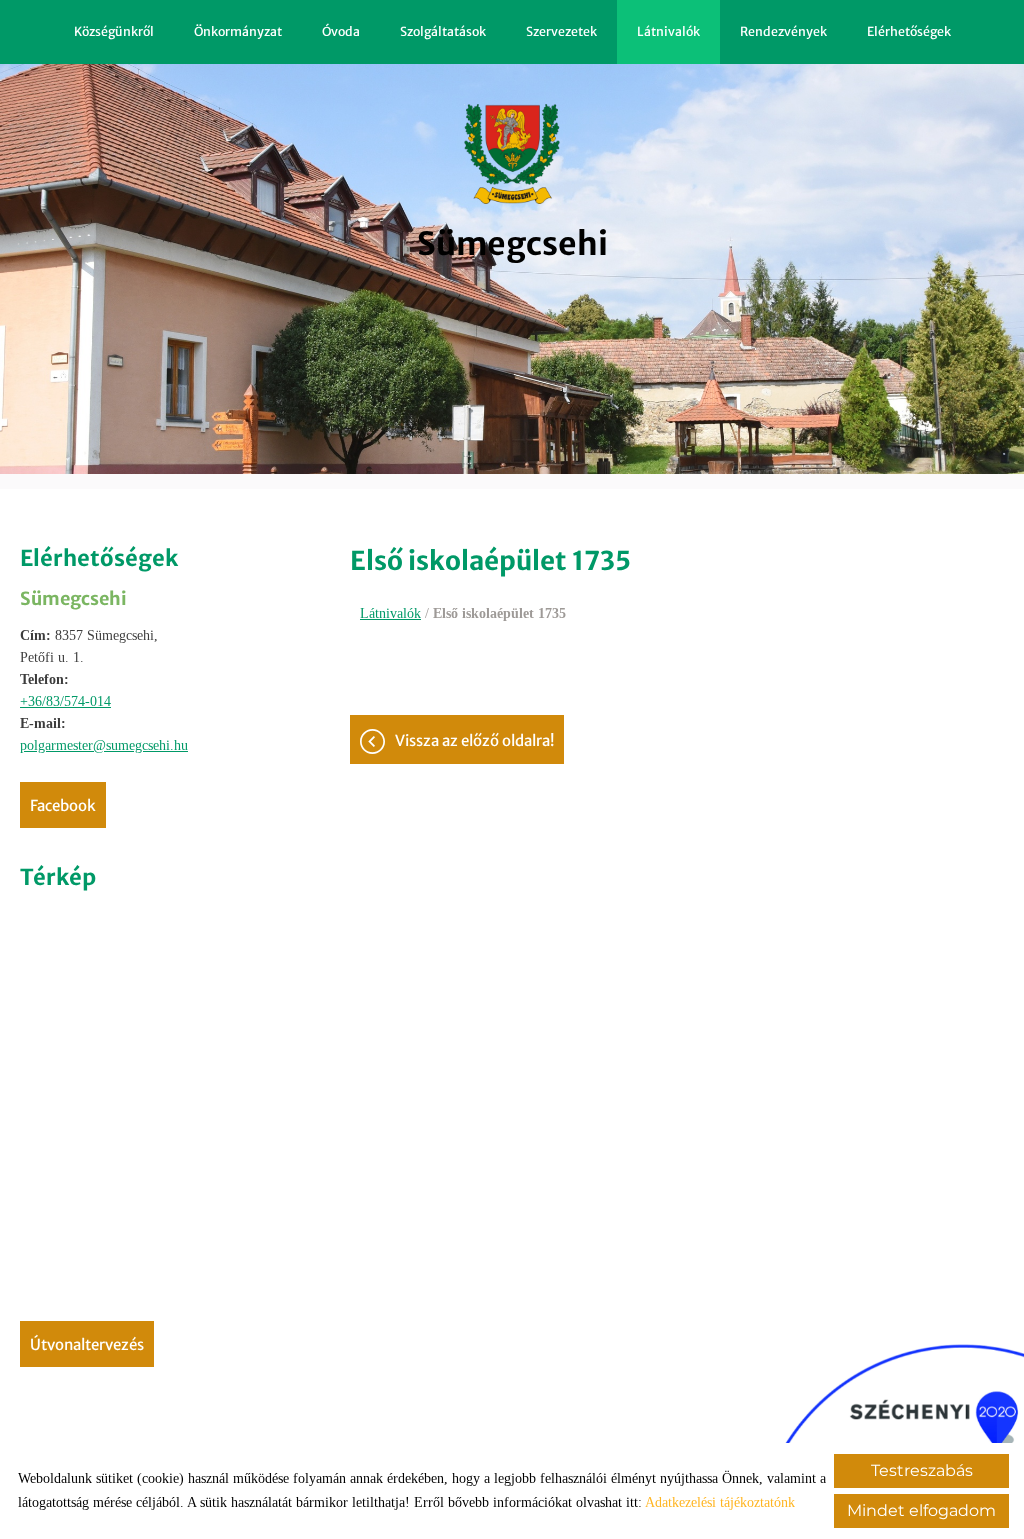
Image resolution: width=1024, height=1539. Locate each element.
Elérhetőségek (909, 31)
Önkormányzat (238, 31)
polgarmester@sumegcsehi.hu (104, 745)
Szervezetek (561, 31)
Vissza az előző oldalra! (474, 740)
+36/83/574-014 (65, 701)
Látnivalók (668, 31)
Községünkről (114, 31)
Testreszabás (922, 1470)
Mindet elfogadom (921, 1510)
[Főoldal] (512, 154)
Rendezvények (783, 31)
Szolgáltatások (443, 31)
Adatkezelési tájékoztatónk (720, 1502)
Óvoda (341, 31)
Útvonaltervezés (87, 1344)
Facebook (63, 805)
